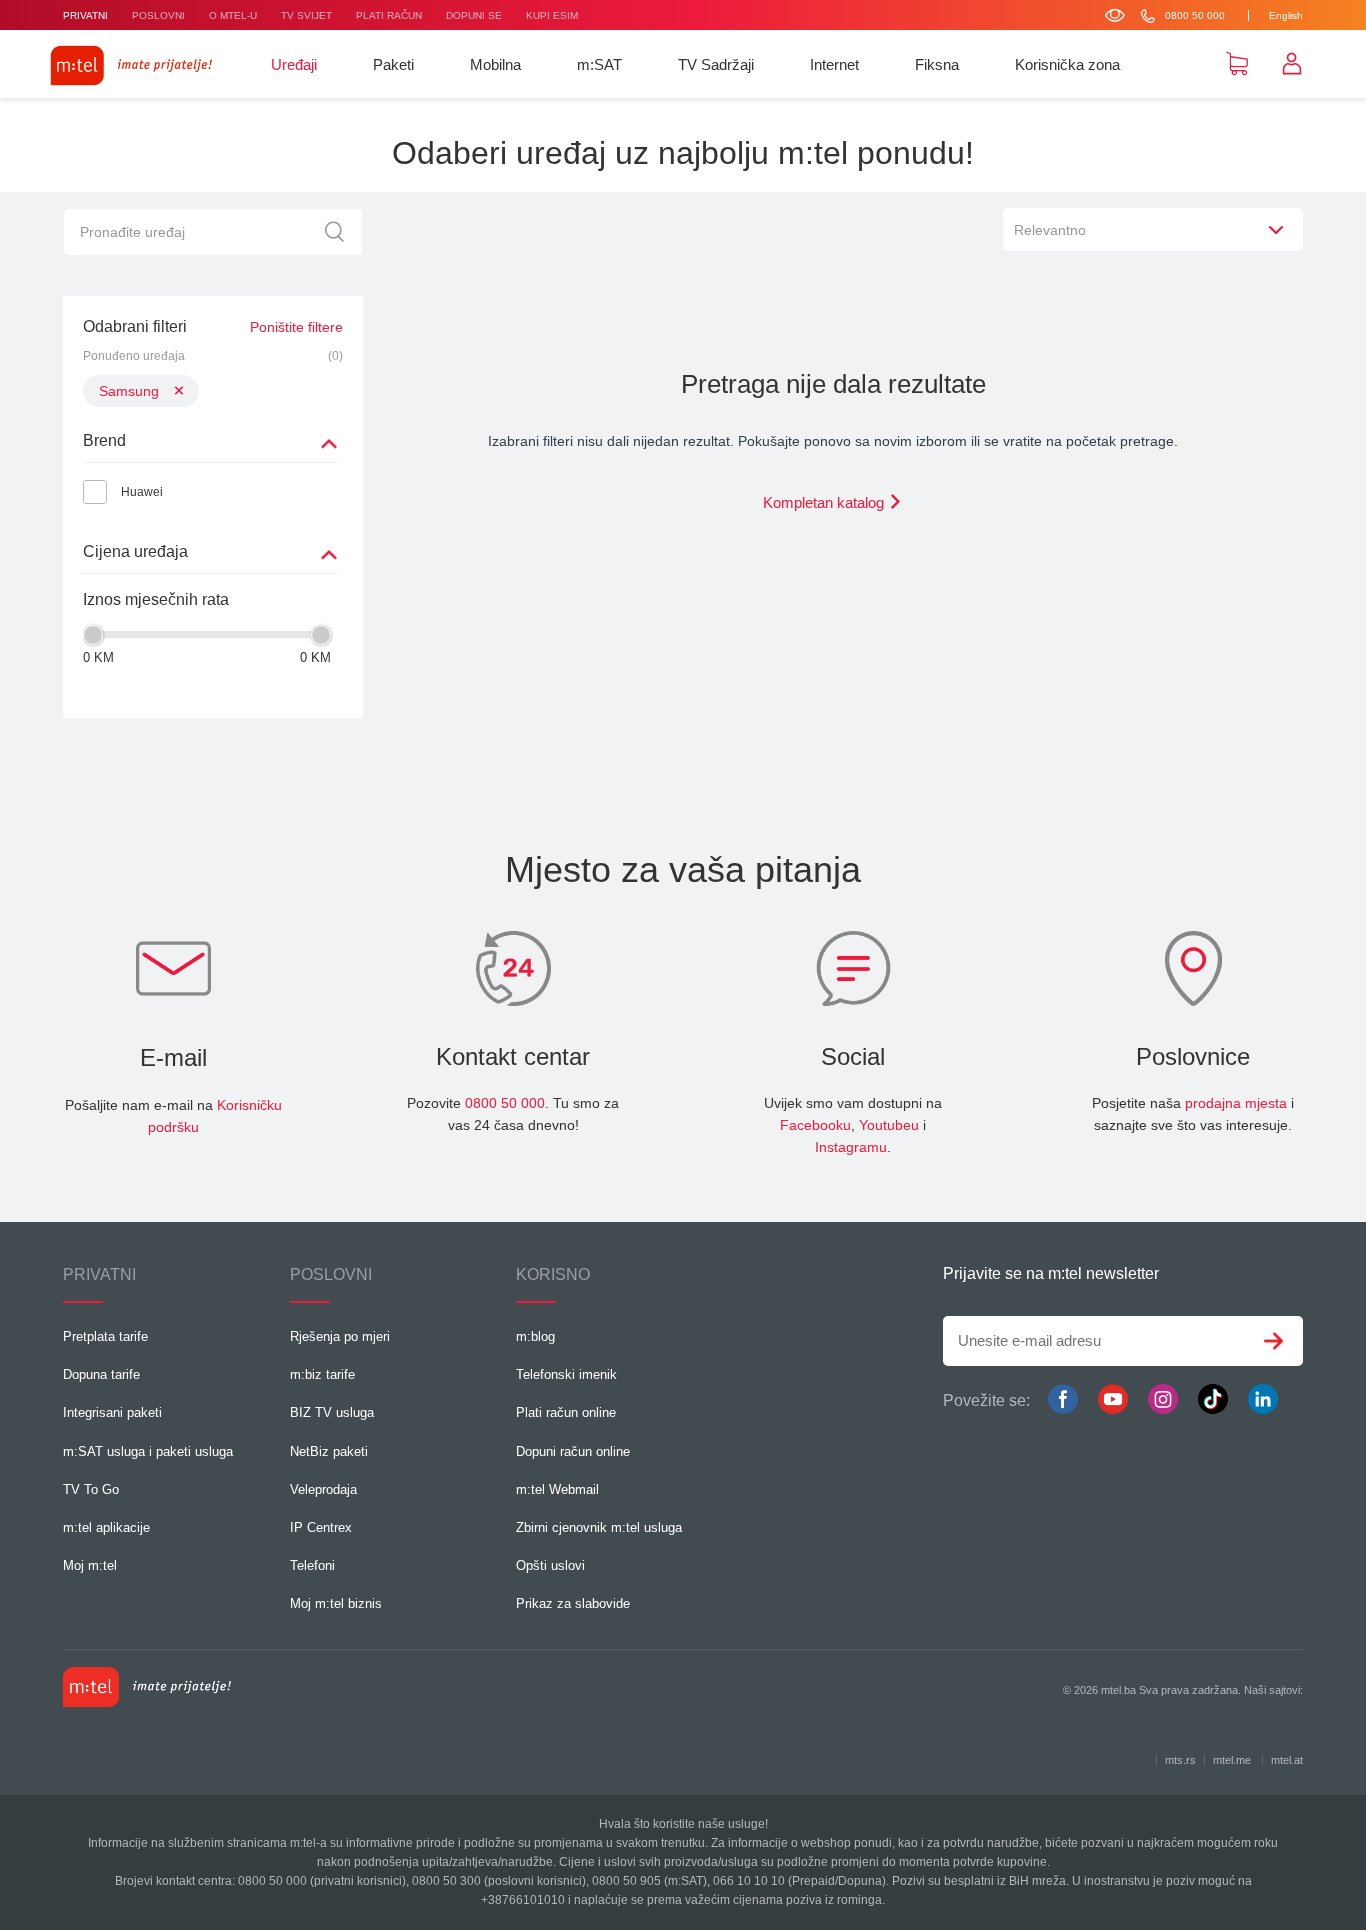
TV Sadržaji (716, 64)
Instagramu (851, 1147)
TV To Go (91, 1489)
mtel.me (1232, 1760)
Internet (834, 64)
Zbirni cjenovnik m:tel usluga (599, 1527)
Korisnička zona (1067, 64)
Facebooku (815, 1125)
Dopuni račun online (573, 1451)
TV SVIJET (306, 15)
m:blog (535, 1336)
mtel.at (1287, 1760)
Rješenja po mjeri (340, 1336)
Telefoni (312, 1565)
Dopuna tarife (101, 1374)
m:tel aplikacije (106, 1527)
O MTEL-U (233, 15)
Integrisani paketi (112, 1412)
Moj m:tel (90, 1565)
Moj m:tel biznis (336, 1603)
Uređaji (294, 64)
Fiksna (937, 64)
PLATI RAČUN (389, 15)
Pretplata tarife (105, 1336)
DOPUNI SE (474, 15)
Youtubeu (889, 1125)
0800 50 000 (505, 1103)
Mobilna (495, 64)
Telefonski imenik (566, 1374)
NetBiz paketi (329, 1451)
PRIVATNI (85, 15)
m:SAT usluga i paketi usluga (148, 1451)
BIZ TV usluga (332, 1412)
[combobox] (1153, 229)
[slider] (93, 635)
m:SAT (599, 64)
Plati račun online (566, 1412)
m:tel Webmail (557, 1489)
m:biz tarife (322, 1374)
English (1286, 15)
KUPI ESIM (552, 15)
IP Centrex (321, 1527)
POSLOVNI (158, 15)
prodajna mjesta (1236, 1103)
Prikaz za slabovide (573, 1603)
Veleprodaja (323, 1489)
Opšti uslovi (550, 1565)
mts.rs (1180, 1760)
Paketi (393, 64)
